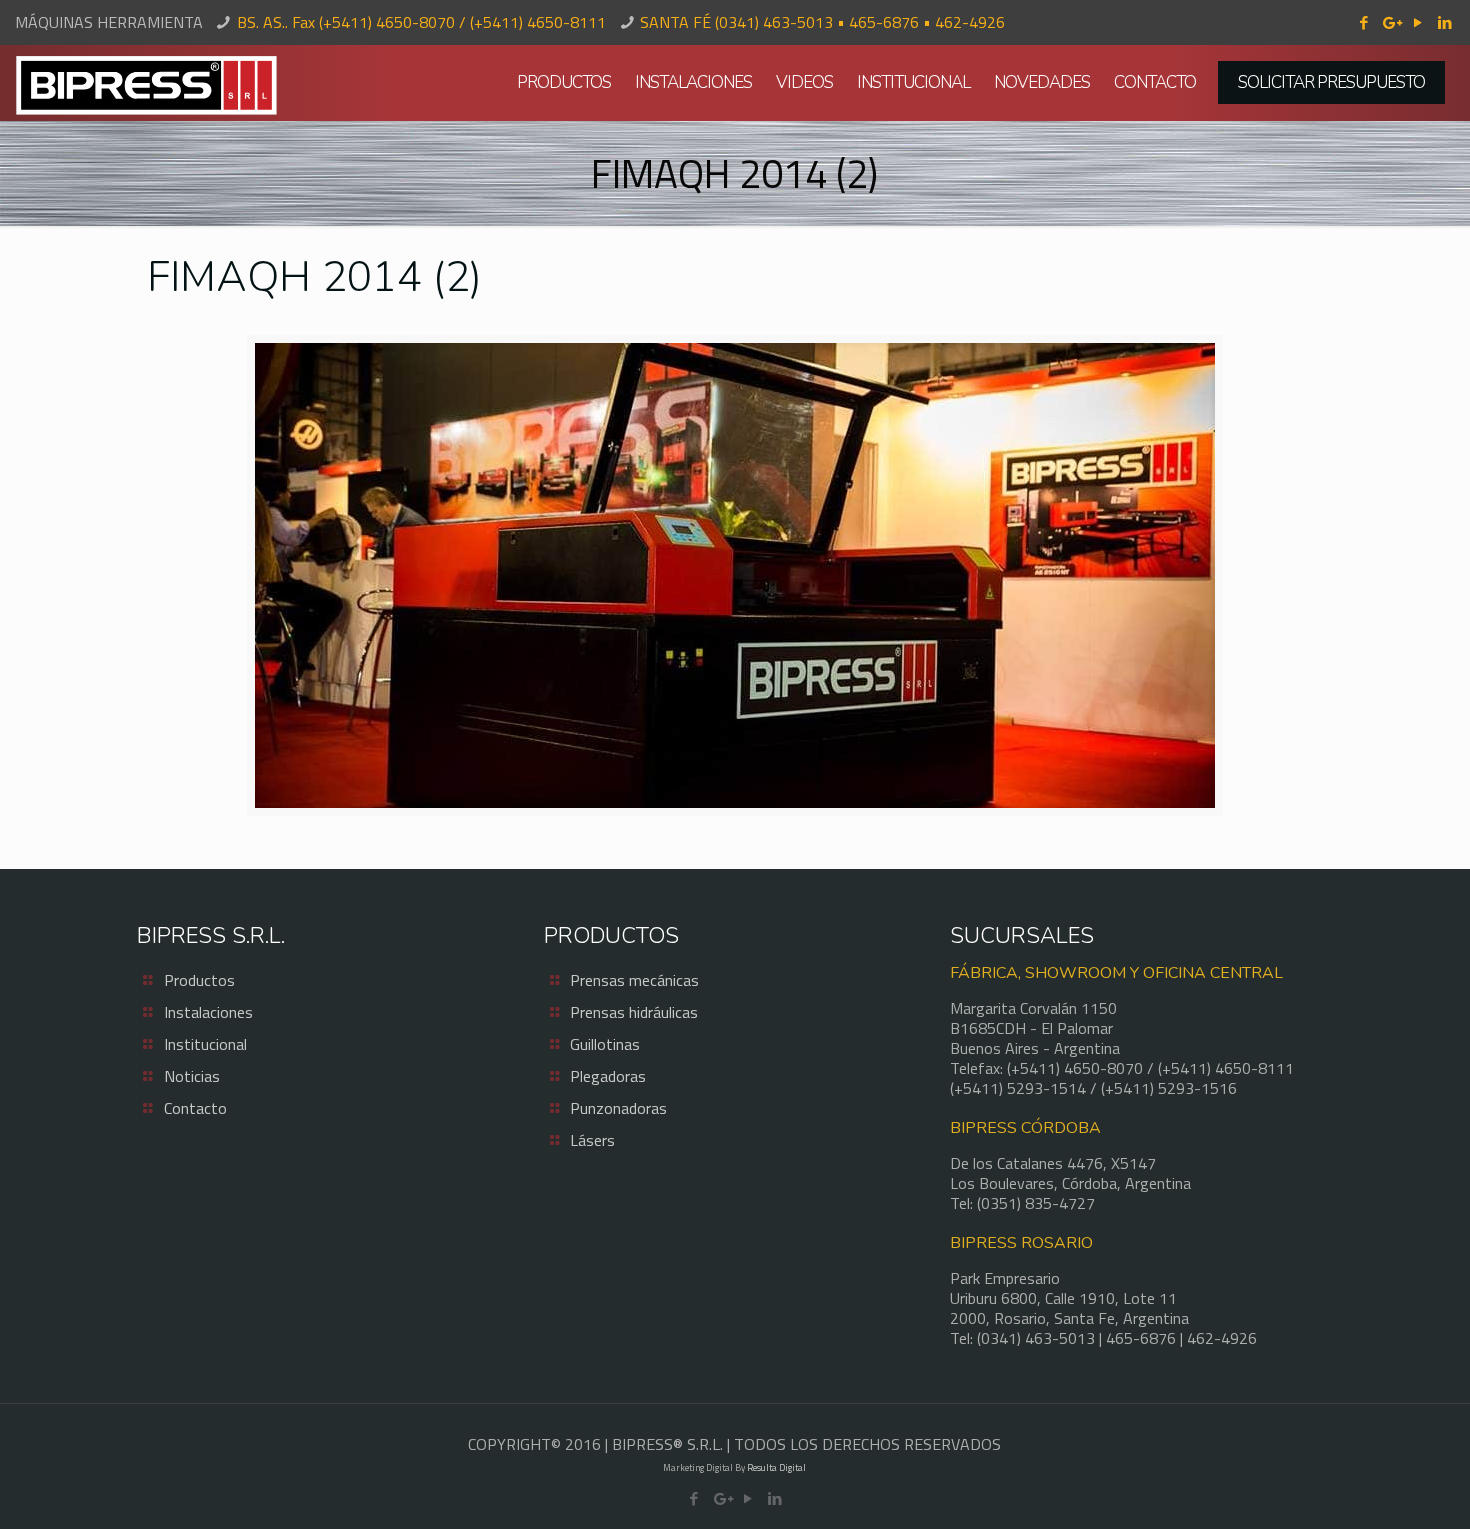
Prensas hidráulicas (634, 1012)
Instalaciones (208, 1012)
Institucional (205, 1044)
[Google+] (1390, 22)
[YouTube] (1417, 22)
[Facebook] (1363, 22)
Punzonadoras (618, 1108)
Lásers (592, 1140)
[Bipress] (146, 83)
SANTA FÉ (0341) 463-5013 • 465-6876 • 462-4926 (822, 22)
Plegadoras (608, 1076)
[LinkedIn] (1444, 22)
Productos (199, 980)
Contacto (195, 1108)
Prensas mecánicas (634, 980)
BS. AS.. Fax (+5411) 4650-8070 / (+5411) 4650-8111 (421, 22)
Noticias (192, 1076)
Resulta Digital (776, 1467)
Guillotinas (605, 1044)
